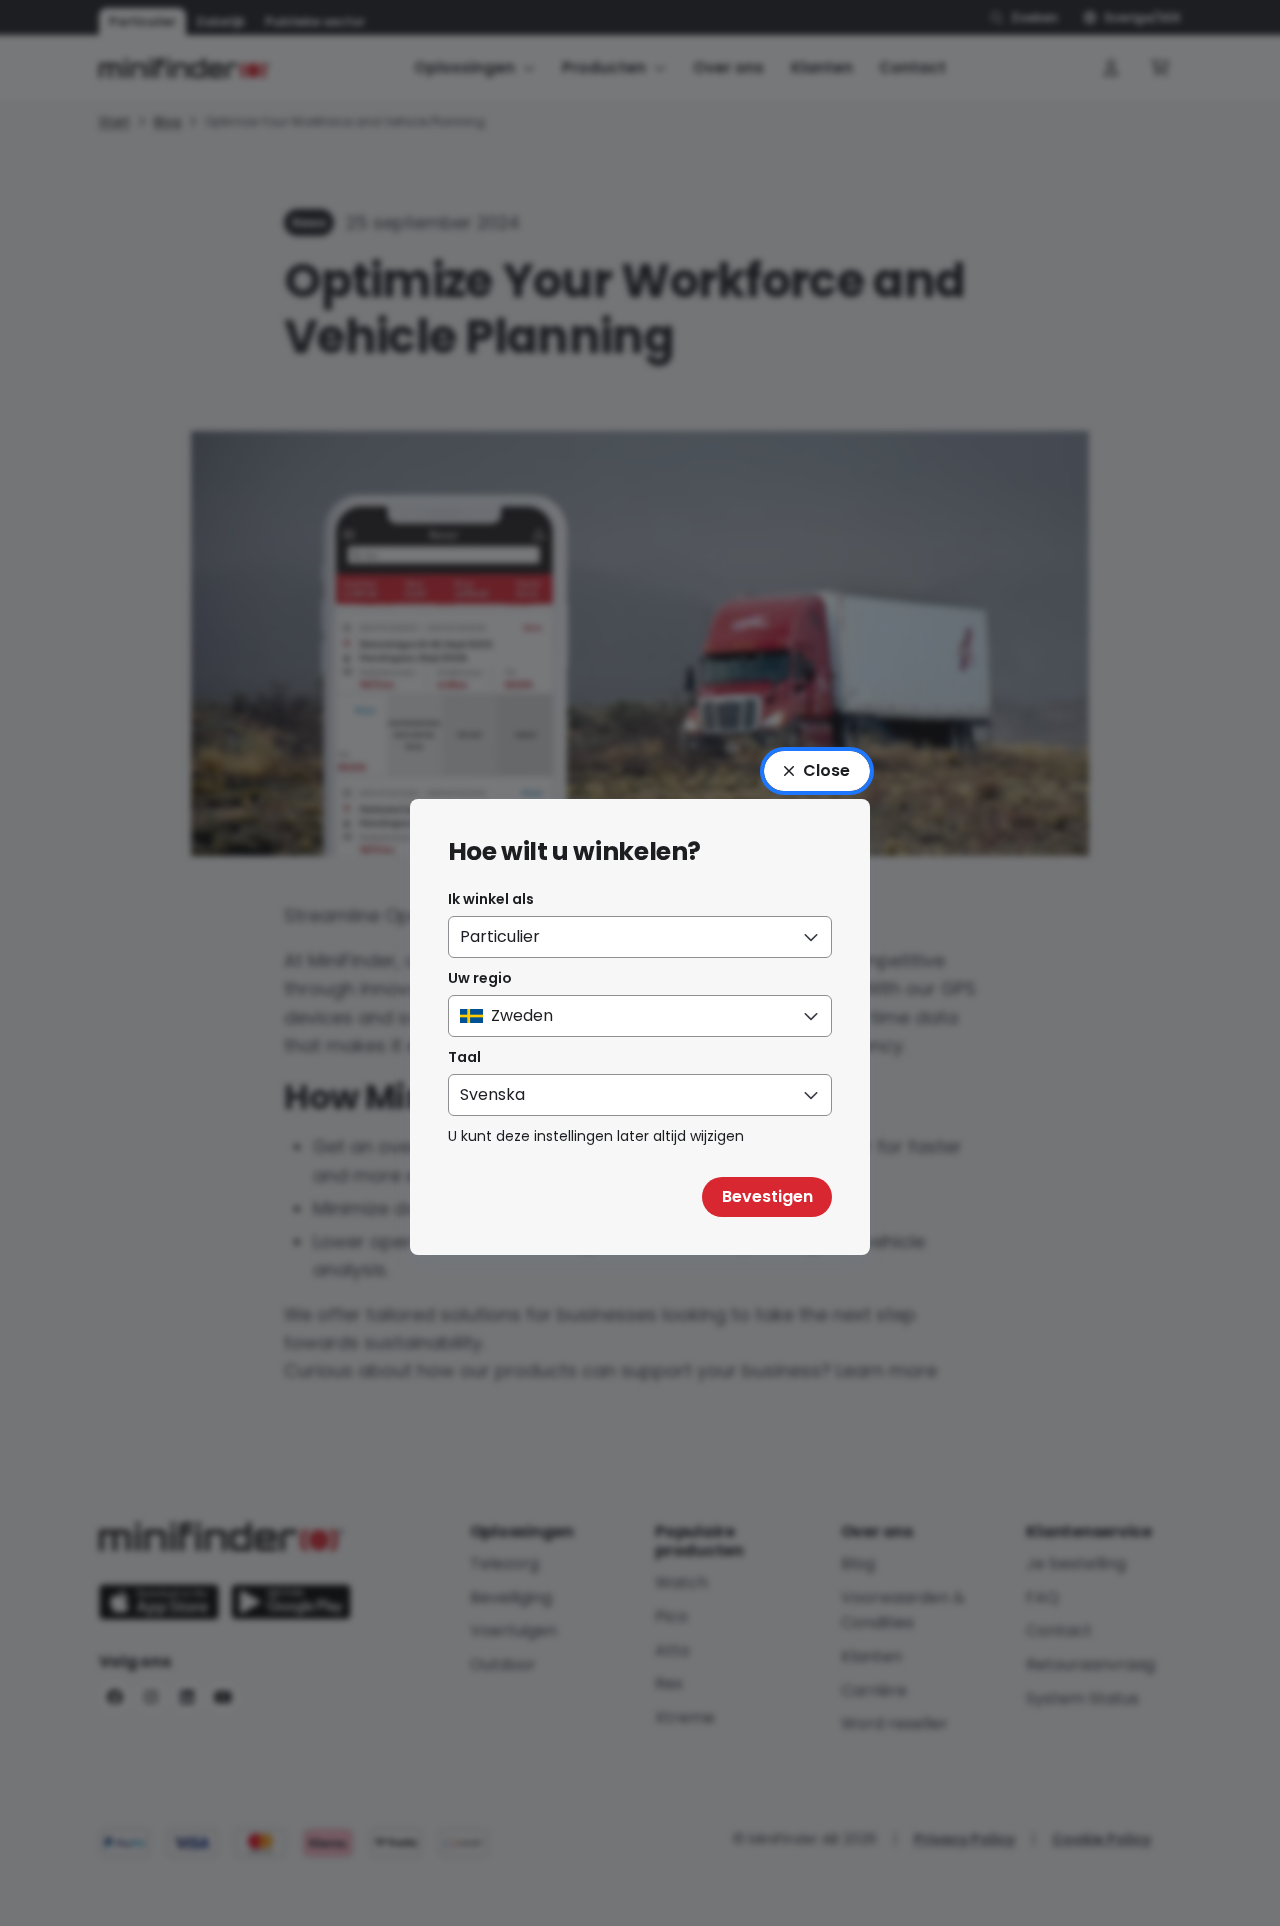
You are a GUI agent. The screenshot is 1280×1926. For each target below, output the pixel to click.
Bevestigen (767, 1196)
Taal (464, 1057)
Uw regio (480, 978)
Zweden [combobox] (522, 1015)
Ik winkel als (491, 899)
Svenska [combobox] (492, 1094)
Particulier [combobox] (500, 936)
